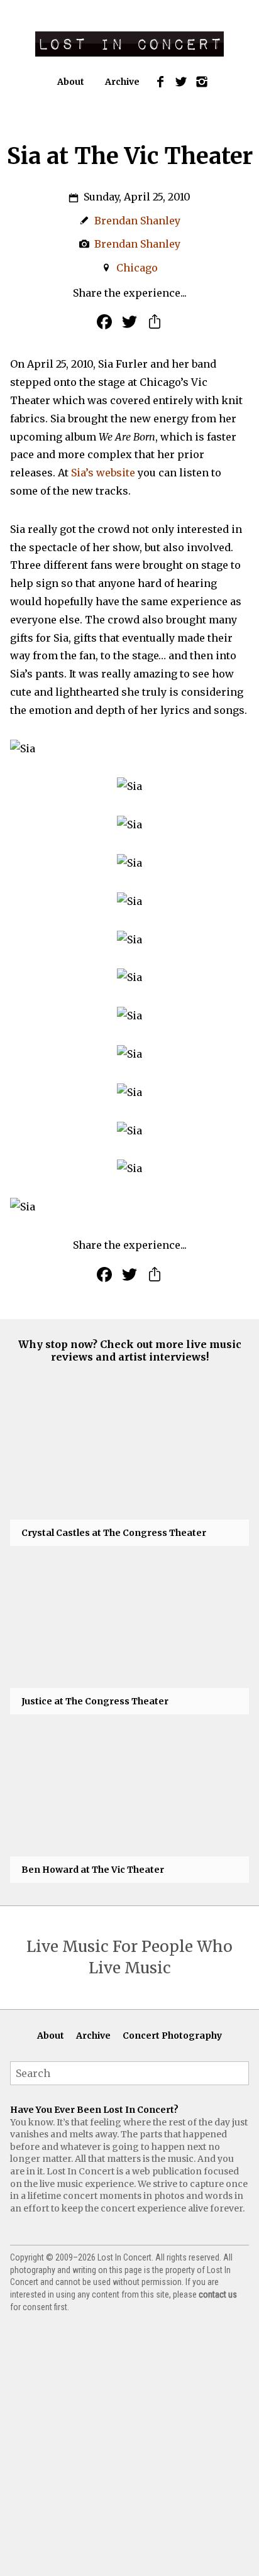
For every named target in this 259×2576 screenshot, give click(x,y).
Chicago (137, 268)
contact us (218, 2294)
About (71, 82)
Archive (122, 82)
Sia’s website (103, 473)
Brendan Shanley (137, 221)
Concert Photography (172, 2036)
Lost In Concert (129, 44)
